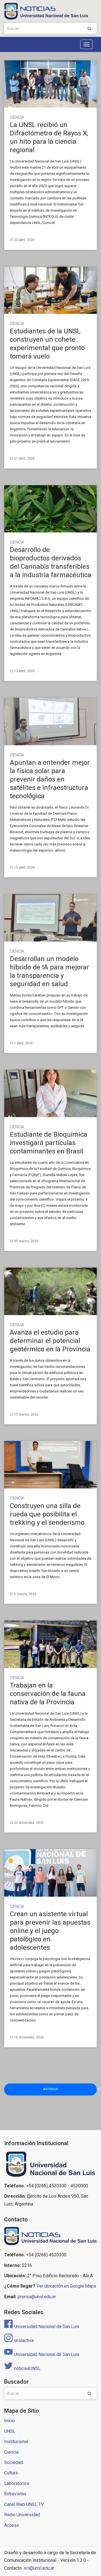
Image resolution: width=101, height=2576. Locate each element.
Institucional (16, 2442)
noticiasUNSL (27, 2368)
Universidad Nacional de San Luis (47, 2327)
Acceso (12, 2525)
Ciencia (17, 117)
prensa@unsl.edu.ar (37, 2297)
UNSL (10, 2431)
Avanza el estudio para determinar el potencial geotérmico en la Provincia (50, 1341)
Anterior (51, 2089)
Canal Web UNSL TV (24, 2504)
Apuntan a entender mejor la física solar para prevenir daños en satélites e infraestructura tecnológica (50, 779)
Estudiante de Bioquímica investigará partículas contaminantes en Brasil (49, 1143)
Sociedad (13, 2463)
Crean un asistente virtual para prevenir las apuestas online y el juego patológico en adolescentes (50, 1931)
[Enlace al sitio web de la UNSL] (50, 2164)
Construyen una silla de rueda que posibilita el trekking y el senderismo (47, 1514)
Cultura (11, 2473)
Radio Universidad (22, 2515)
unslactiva (24, 2340)
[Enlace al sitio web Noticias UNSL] (50, 2237)
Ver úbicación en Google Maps (66, 2286)
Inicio (10, 2421)
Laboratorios (17, 2483)
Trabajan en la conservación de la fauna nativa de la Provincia (48, 1694)
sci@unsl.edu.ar (39, 2568)
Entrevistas (15, 2494)
